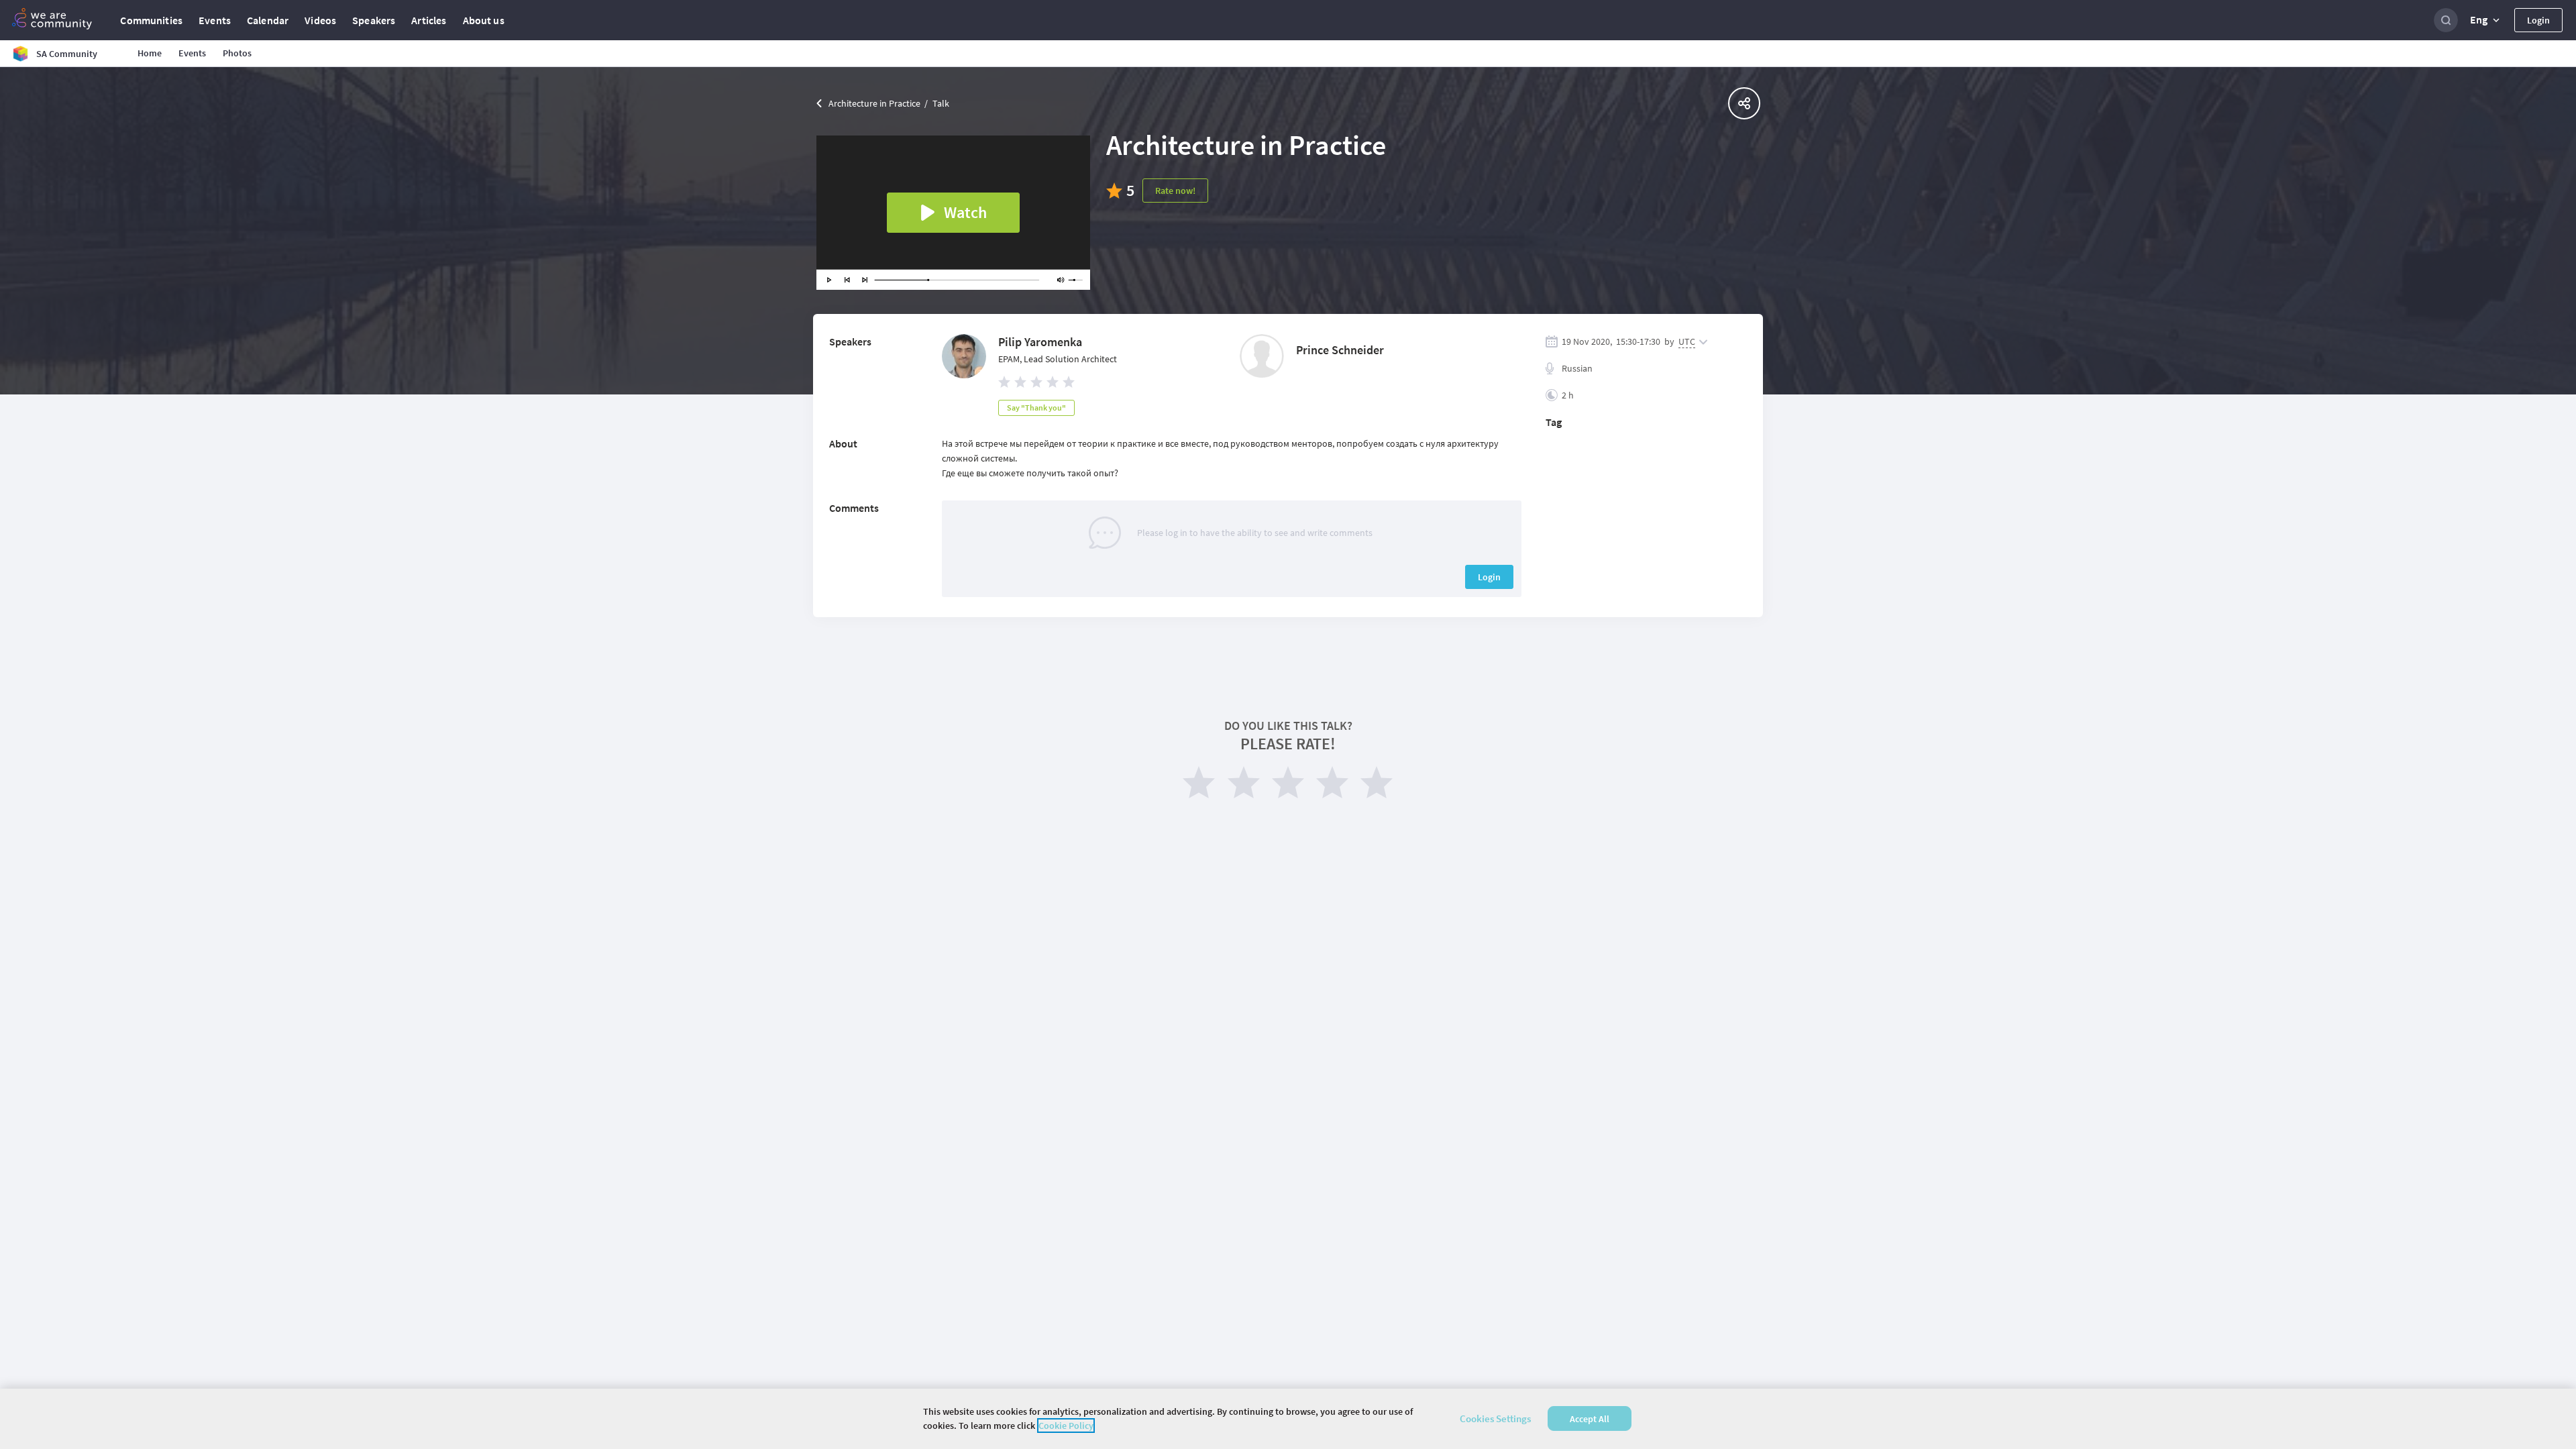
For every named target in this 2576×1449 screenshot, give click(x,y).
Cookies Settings (1495, 1418)
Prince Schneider (1340, 350)
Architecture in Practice (874, 103)
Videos (320, 20)
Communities (151, 20)
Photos (237, 53)
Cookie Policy (1066, 1426)
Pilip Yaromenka (1040, 342)
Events (215, 20)
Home (150, 53)
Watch (965, 212)
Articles (429, 20)
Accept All (1590, 1419)
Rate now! (1175, 191)
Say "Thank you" (1036, 408)
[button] (2486, 20)
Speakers (374, 20)
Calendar (268, 20)
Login (2538, 20)
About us (484, 20)
